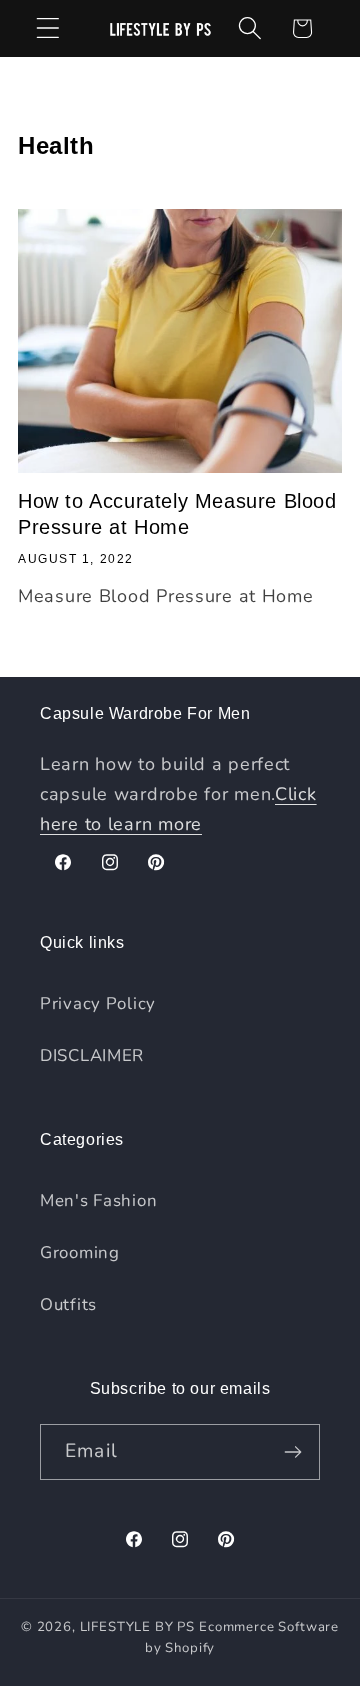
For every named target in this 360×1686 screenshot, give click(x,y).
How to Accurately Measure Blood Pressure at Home (177, 514)
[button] (48, 28)
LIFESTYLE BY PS (138, 1627)
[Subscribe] (292, 1452)
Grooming (80, 1252)
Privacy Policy (98, 1003)
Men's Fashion (98, 1200)
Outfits (68, 1304)
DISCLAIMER (92, 1055)
